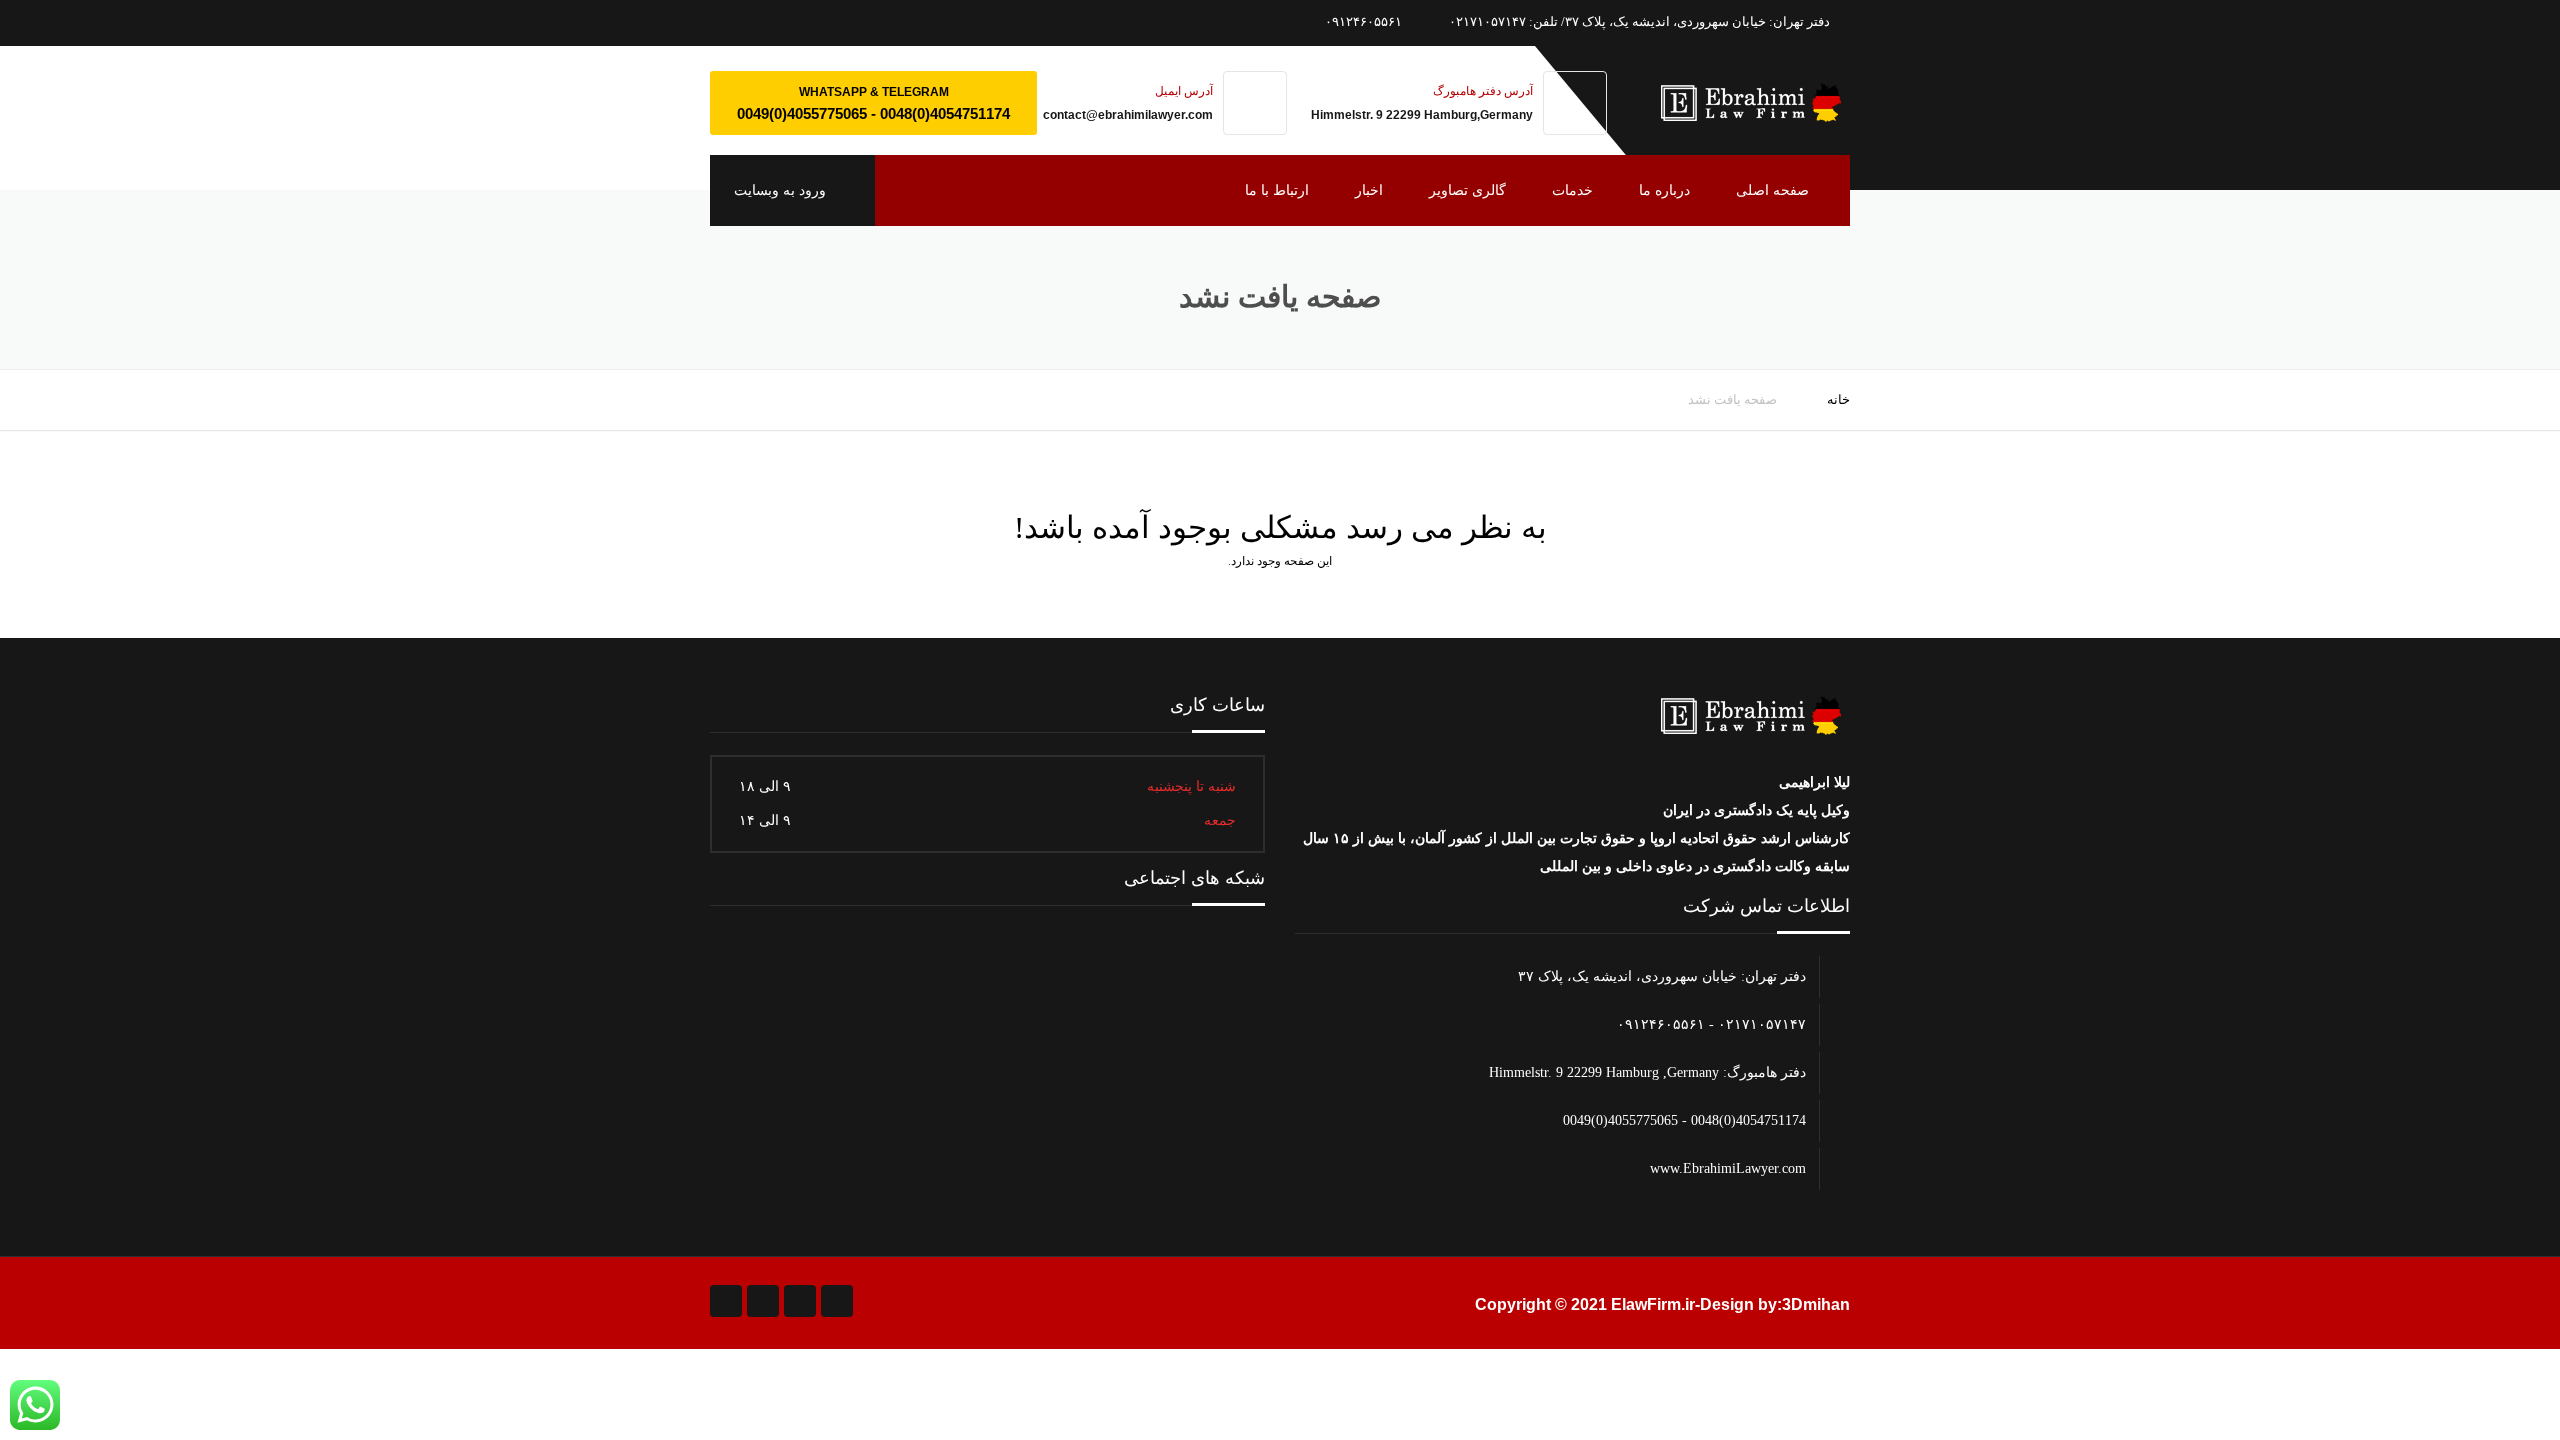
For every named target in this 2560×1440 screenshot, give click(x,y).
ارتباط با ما (1277, 190)
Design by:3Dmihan (1775, 1304)
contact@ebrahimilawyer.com (1128, 115)
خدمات (1572, 190)
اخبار (1369, 190)
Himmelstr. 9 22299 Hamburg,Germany (1422, 115)
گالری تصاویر (1467, 190)
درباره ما (1664, 190)
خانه (1838, 399)
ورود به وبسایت (782, 190)
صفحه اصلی (1772, 190)
